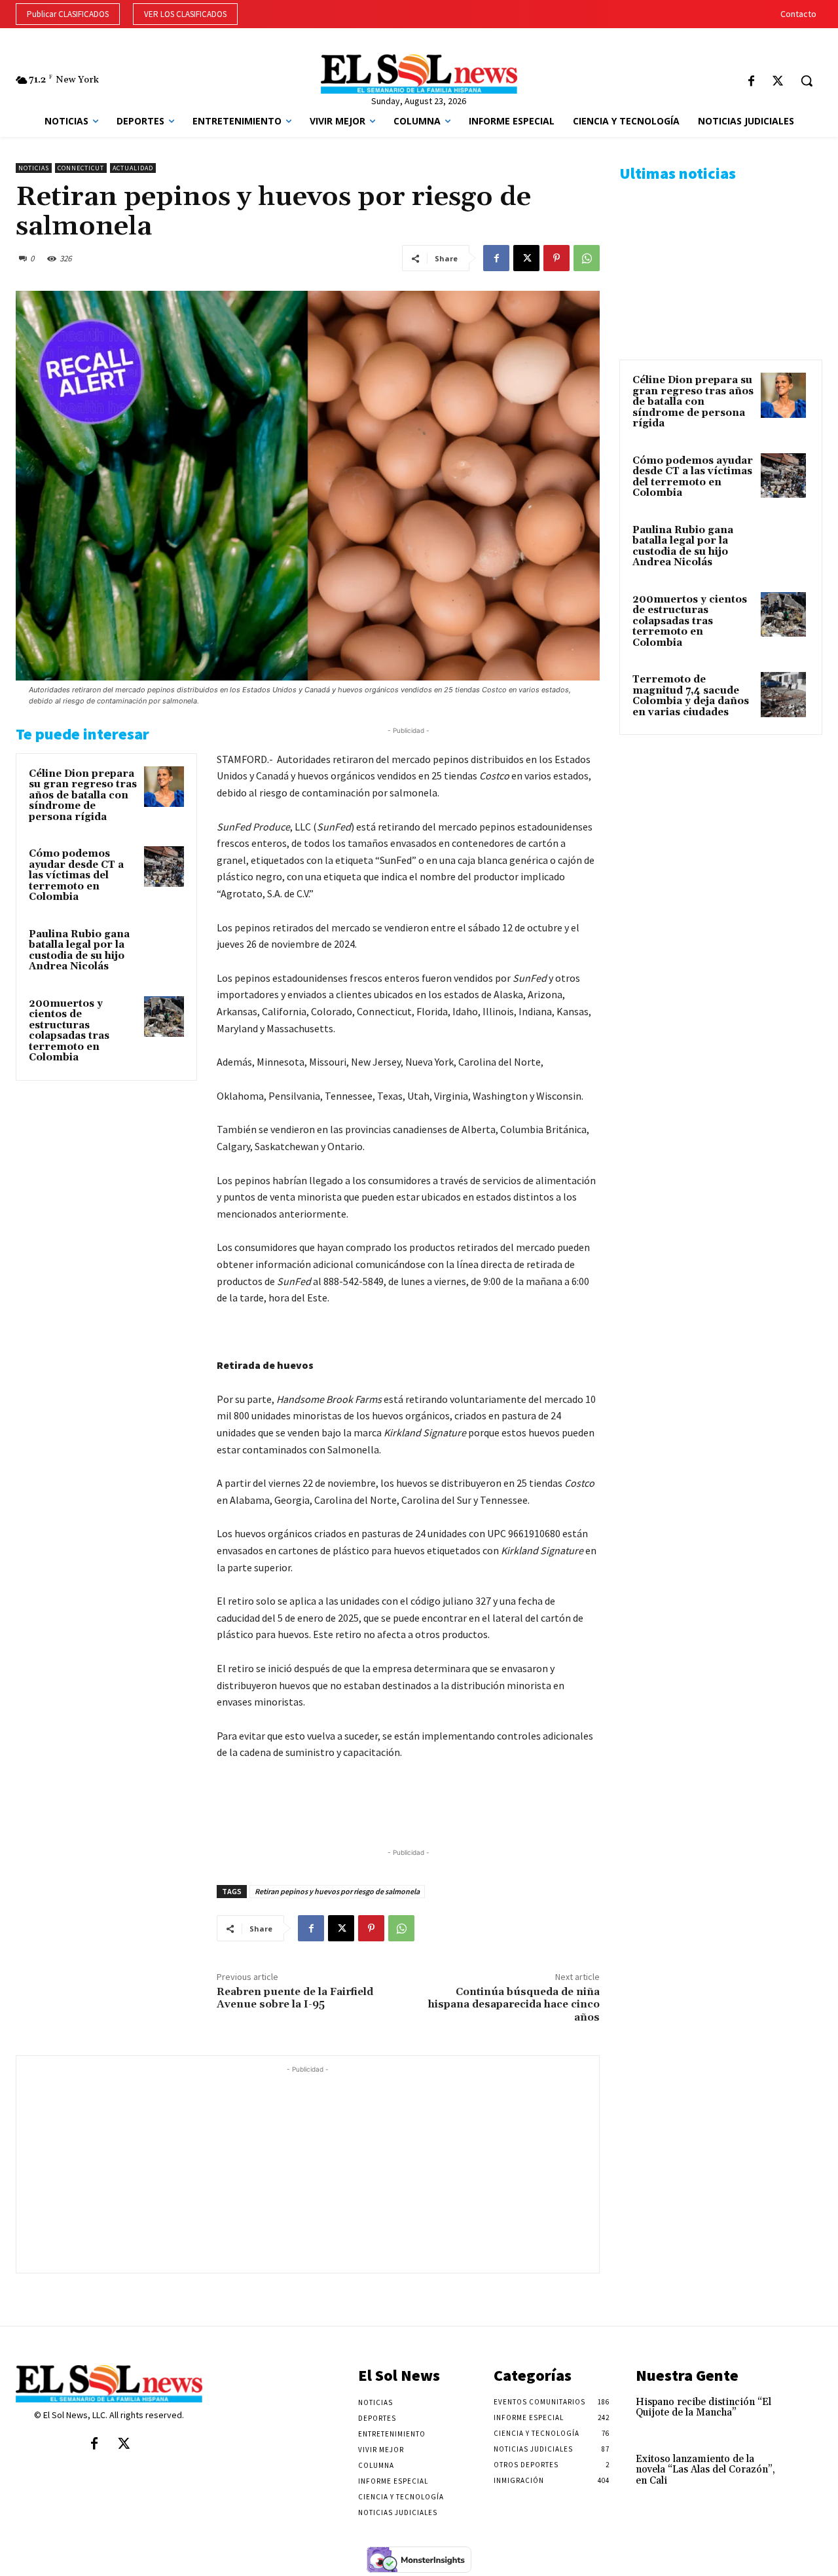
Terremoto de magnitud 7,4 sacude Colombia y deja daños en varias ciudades (691, 696)
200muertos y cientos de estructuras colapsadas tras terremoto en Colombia (69, 1031)
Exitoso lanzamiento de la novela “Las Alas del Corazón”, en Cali (705, 2470)
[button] (807, 81)
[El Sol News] (419, 74)
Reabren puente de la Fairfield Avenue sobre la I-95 (295, 1998)
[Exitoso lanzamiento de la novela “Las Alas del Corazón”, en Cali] (804, 2470)
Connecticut (81, 168)
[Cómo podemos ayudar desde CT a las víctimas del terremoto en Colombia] (164, 867)
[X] (777, 82)
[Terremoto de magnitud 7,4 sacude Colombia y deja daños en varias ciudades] (783, 695)
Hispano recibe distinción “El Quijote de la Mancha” (703, 2408)
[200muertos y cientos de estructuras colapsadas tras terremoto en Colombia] (164, 1017)
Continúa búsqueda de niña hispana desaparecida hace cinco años (514, 2004)
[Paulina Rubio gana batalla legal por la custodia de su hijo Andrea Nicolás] (164, 947)
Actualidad (133, 168)
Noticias (34, 168)
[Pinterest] (556, 258)
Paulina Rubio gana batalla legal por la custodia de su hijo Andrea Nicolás (79, 951)
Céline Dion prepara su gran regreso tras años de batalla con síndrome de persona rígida (83, 795)
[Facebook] (751, 82)
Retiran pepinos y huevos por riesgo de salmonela (337, 1891)
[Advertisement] (308, 2168)
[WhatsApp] (587, 258)
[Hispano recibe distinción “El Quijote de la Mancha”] (804, 2413)
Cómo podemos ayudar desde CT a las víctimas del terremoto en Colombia (76, 875)
